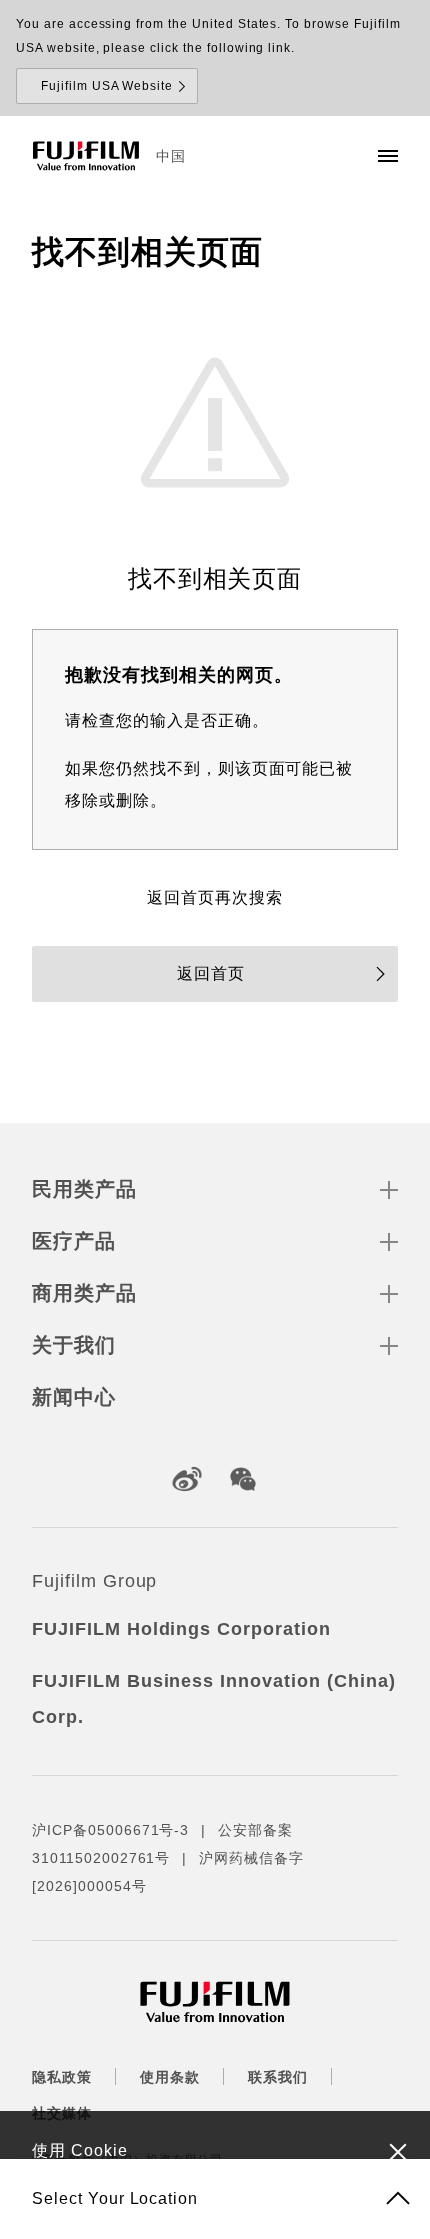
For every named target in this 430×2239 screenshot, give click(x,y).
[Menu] (388, 156)
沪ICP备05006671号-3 (110, 1830)
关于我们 (74, 1345)
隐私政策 (62, 2077)
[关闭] (398, 2151)
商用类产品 (84, 1293)
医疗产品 (74, 1241)
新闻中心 (74, 1397)
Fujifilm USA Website (107, 86)
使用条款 (170, 2077)
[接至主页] (86, 156)
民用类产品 (84, 1189)
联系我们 (278, 2077)
